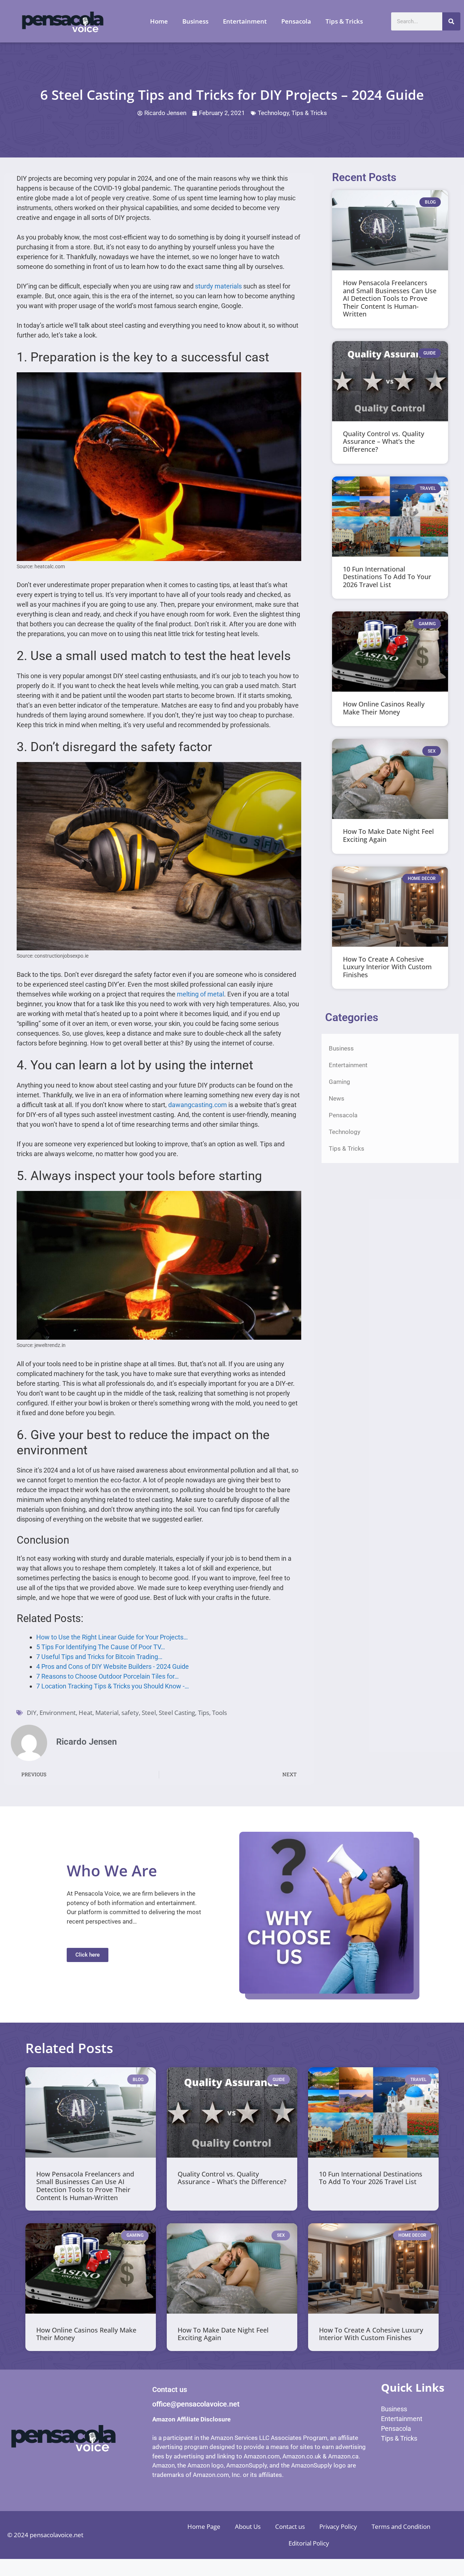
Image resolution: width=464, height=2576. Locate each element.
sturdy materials (218, 286)
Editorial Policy (309, 2543)
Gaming (339, 1082)
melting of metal (200, 994)
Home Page (204, 2526)
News (337, 1098)
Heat (86, 1713)
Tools (219, 1713)
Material (107, 1713)
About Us (248, 2526)
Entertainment (245, 21)
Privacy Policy (338, 2526)
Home (159, 21)
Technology (273, 113)
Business (195, 21)
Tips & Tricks (344, 21)
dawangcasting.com (198, 1105)
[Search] (451, 21)
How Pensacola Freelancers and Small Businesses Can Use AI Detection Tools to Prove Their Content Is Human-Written (390, 298)
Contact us (290, 2526)
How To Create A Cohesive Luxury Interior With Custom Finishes (387, 967)
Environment (58, 1713)
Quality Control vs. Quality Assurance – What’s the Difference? (384, 441)
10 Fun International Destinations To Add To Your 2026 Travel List (387, 577)
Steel (149, 1713)
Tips (204, 1713)
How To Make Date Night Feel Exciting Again (388, 835)
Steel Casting (177, 1713)
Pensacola (296, 21)
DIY (32, 1713)
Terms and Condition (401, 2526)
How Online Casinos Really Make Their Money (384, 708)
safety (130, 1713)
